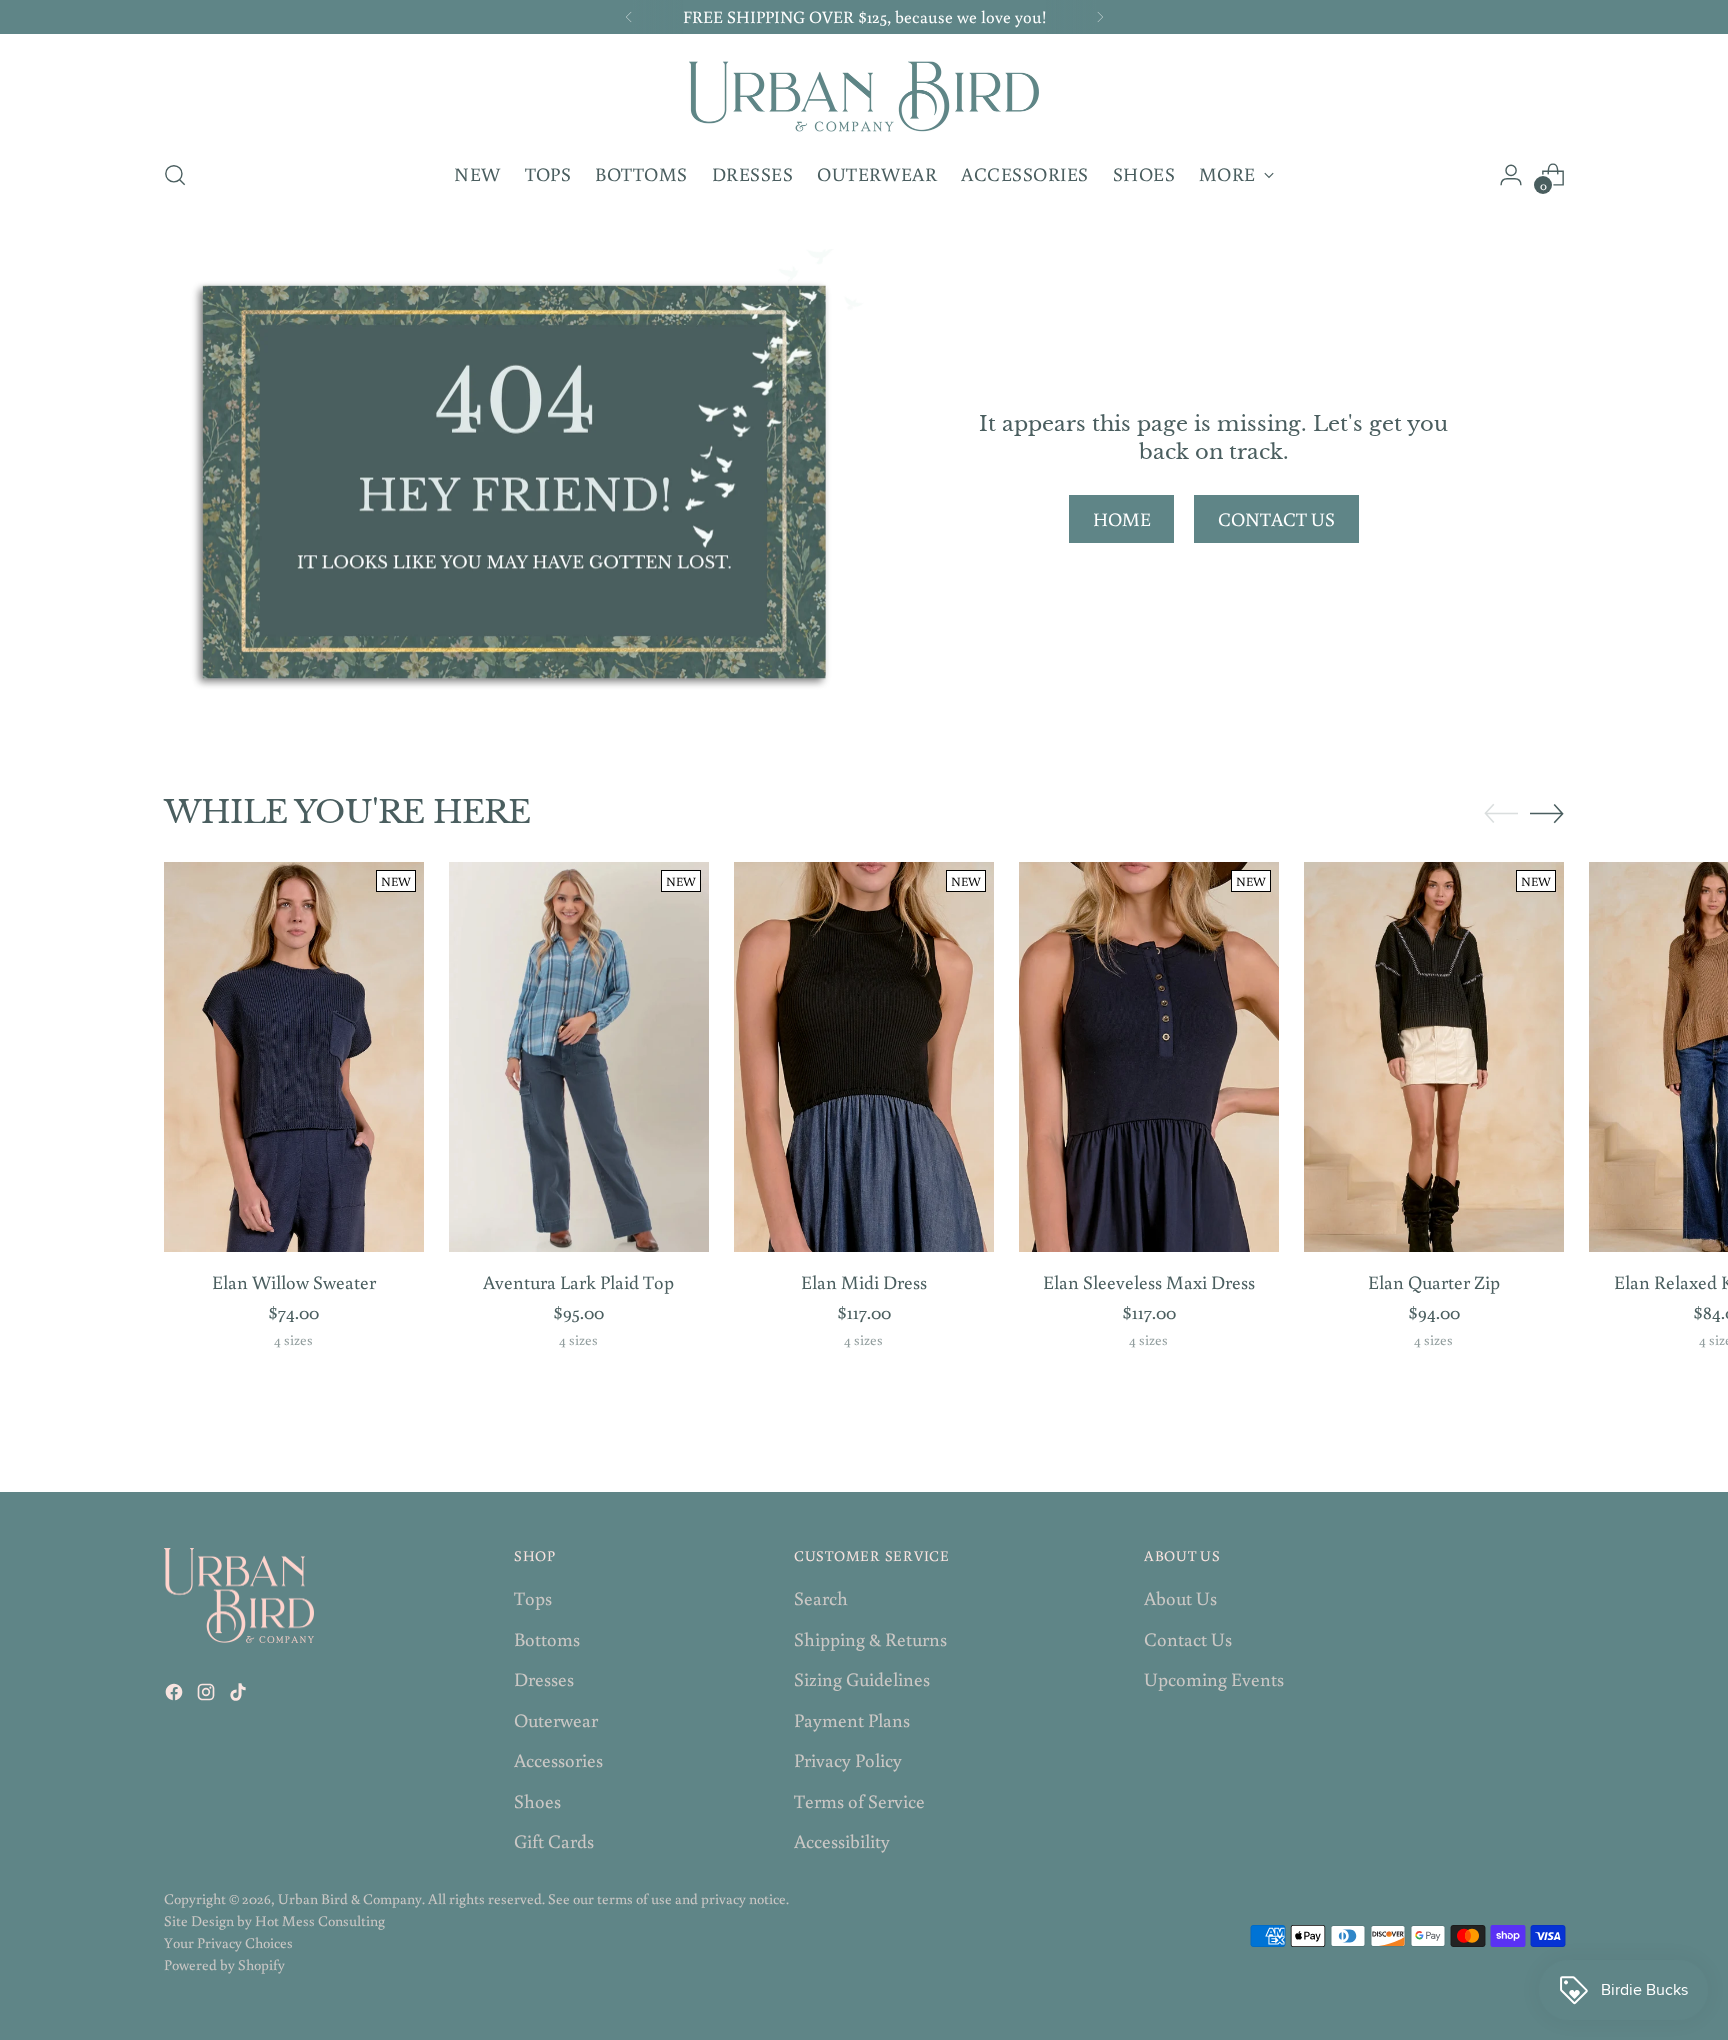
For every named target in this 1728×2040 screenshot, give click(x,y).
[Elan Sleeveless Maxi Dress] (1149, 1057)
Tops (533, 1597)
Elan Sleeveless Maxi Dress (1149, 1281)
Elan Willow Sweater (294, 1281)
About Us (1180, 1597)
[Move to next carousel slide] (1547, 813)
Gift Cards (554, 1840)
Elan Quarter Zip (1434, 1281)
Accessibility (842, 1840)
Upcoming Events (1214, 1678)
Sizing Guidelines (862, 1678)
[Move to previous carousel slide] (1501, 814)
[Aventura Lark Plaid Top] (579, 1057)
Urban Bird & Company (350, 1898)
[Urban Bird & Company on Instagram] (208, 1695)
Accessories (558, 1759)
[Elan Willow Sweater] (294, 1057)
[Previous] (629, 17)
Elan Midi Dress (864, 1281)
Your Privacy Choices (228, 1942)
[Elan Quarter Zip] (1434, 1057)
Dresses (544, 1678)
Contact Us (1188, 1638)
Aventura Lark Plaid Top (578, 1281)
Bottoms (547, 1638)
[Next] (1100, 17)
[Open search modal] (175, 175)
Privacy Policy (848, 1759)
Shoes (537, 1800)
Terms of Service (859, 1800)
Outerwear (556, 1719)
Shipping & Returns (870, 1638)
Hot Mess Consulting (320, 1920)
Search (821, 1597)
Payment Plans (852, 1719)
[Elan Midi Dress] (864, 1057)
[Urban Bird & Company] (864, 93)
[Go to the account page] (1511, 175)
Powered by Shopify (224, 1964)
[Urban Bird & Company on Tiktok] (240, 1695)
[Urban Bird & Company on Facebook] (176, 1695)
